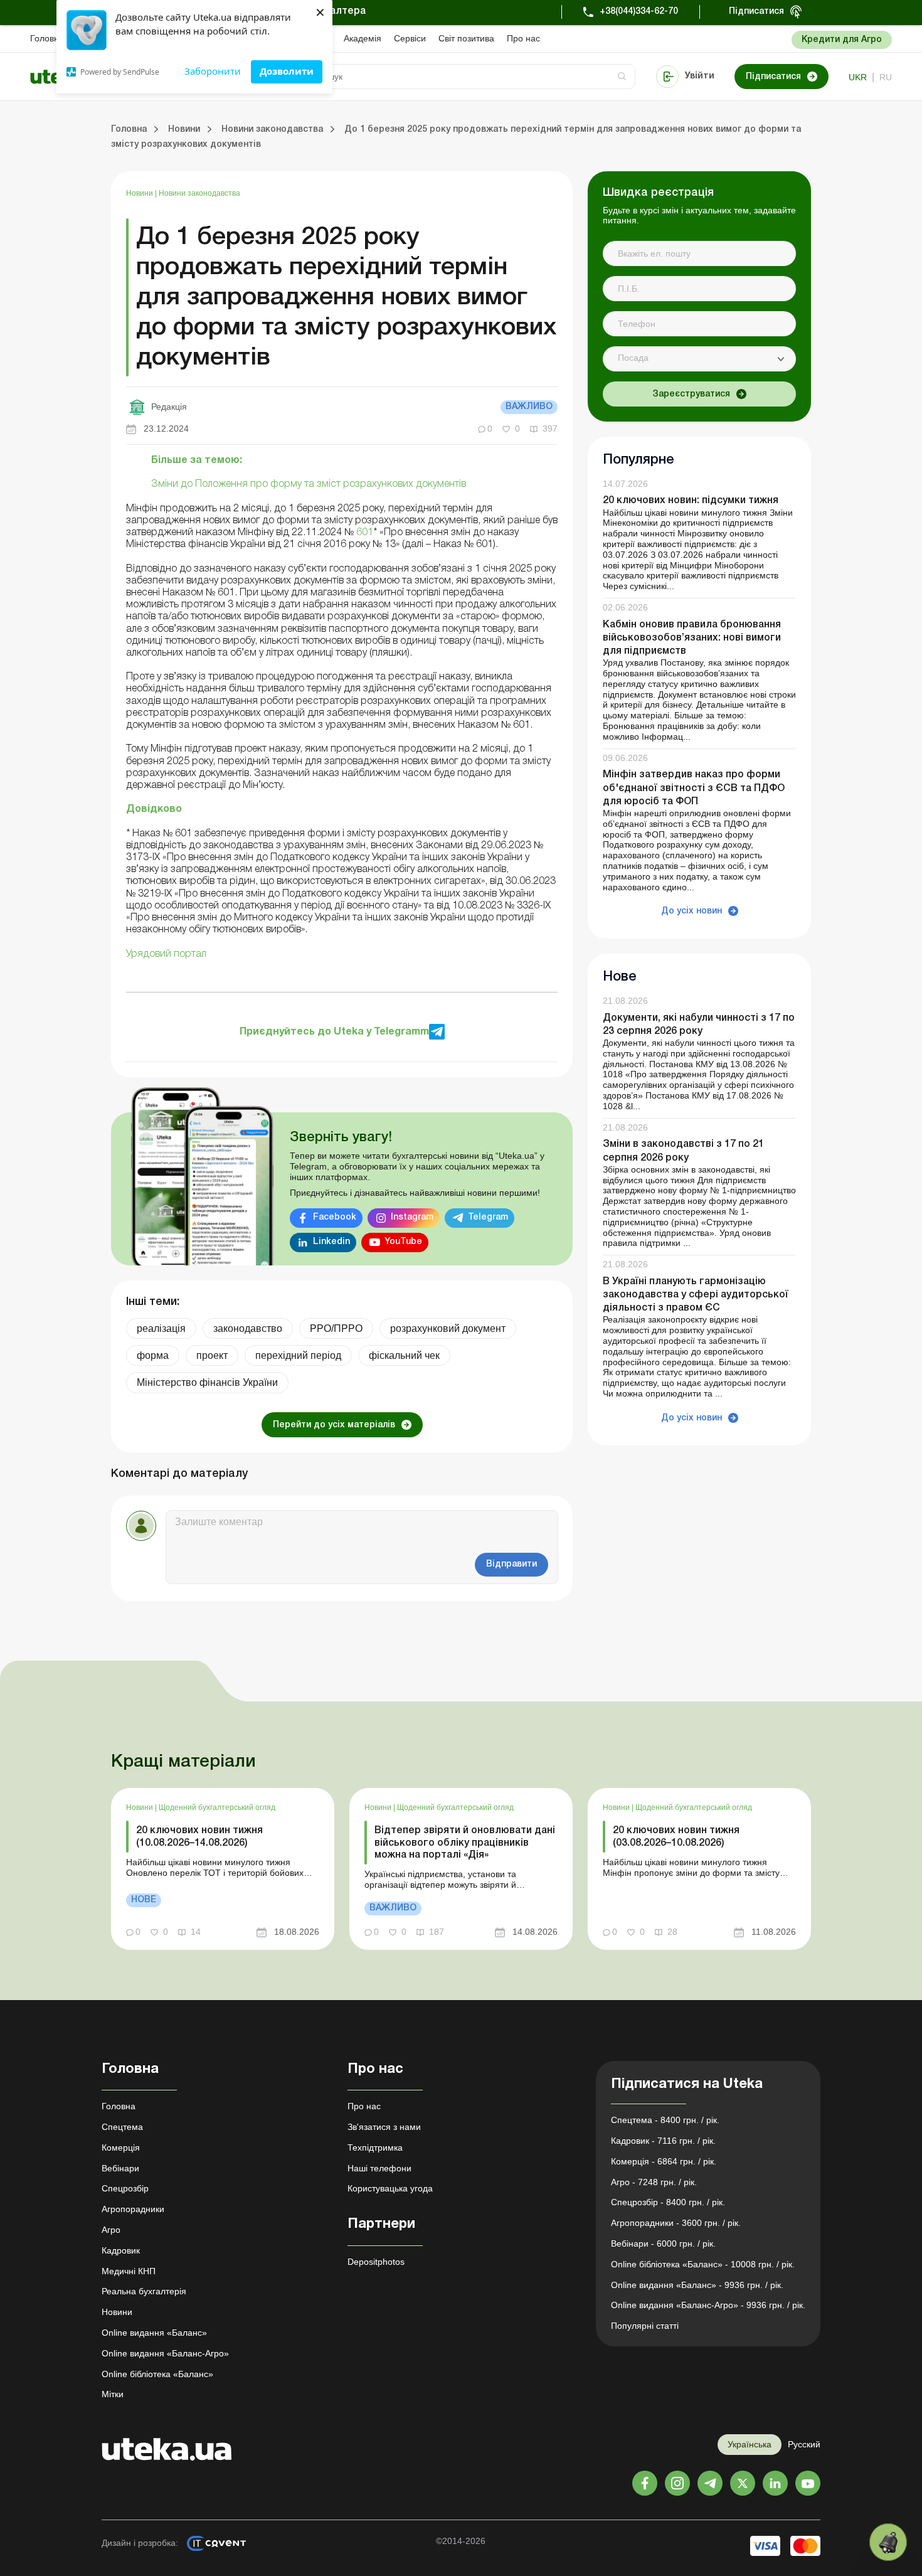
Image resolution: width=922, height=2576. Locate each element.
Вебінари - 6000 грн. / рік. (663, 2243)
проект (212, 1355)
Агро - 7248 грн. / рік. (654, 2182)
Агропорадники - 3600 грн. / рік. (676, 2223)
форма (153, 1355)
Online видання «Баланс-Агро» (165, 2353)
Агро (111, 2230)
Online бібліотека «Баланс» (157, 2374)
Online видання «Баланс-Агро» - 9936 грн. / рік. (708, 2305)
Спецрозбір (125, 2188)
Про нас (523, 38)
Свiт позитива (466, 38)
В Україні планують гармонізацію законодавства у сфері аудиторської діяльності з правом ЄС (696, 1295)
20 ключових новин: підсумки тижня (691, 501)
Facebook (335, 1217)
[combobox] (699, 359)
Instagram (412, 1217)
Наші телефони (379, 2168)
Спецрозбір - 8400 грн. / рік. (668, 2202)
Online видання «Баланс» (154, 2333)
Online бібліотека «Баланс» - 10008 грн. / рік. (703, 2264)
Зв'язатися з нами (384, 2127)
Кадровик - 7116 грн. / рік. (663, 2141)
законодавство (248, 1328)
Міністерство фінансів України (207, 1382)
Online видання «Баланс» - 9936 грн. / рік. (697, 2285)
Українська (750, 2444)
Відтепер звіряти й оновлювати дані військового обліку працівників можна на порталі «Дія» (465, 1843)
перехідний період (298, 1355)
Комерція (121, 2148)
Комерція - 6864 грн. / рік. (664, 2161)
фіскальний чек (404, 1355)
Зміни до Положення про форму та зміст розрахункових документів (309, 484)
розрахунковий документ (448, 1328)
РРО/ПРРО (336, 1328)
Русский (804, 2444)
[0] (888, 2542)
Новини (140, 193)
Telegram (488, 1217)
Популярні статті (645, 2326)
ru (886, 77)
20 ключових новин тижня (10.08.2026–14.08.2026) (199, 1837)
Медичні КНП (129, 2271)
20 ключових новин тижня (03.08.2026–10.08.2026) (676, 1837)
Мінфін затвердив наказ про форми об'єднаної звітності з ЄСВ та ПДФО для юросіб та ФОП (694, 789)
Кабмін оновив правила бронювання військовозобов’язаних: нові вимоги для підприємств (692, 638)
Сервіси (410, 38)
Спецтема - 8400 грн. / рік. (665, 2120)
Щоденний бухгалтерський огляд (217, 1807)
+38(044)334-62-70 (639, 12)
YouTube (403, 1242)
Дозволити (287, 71)
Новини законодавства (199, 193)
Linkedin (331, 1242)
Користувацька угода (390, 2188)
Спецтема (122, 2127)
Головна (47, 38)
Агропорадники (133, 2209)
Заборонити (213, 71)
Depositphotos (376, 2262)
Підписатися (756, 12)
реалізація (161, 1328)
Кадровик (121, 2250)
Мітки (113, 2394)
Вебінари (120, 2168)
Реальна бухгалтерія (144, 2291)
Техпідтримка (375, 2148)
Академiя (363, 38)
